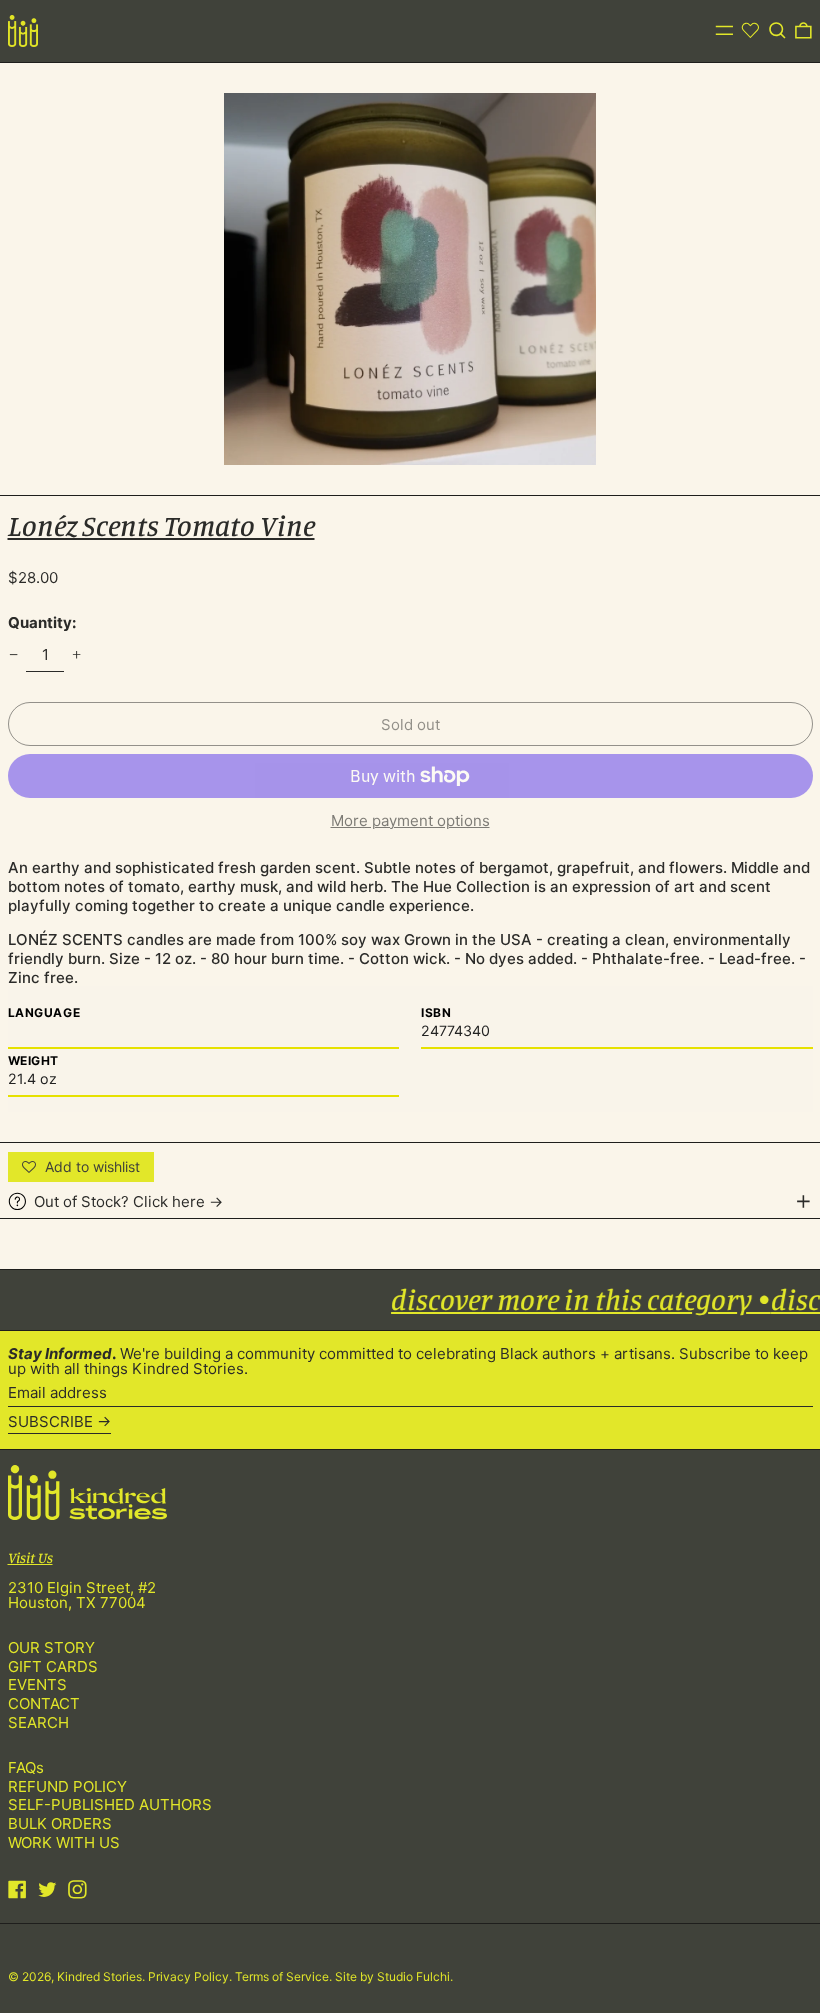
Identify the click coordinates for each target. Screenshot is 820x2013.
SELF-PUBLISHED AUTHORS (110, 1804)
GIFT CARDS (53, 1666)
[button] (777, 31)
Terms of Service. (285, 1976)
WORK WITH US (64, 1842)
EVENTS (37, 1684)
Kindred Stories (99, 1976)
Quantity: (42, 622)
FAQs (26, 1767)
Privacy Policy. (191, 1976)
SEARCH (38, 1722)
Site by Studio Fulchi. (394, 1976)
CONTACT (44, 1703)
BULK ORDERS (60, 1823)
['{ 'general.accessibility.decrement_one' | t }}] (13, 655)
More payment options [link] (410, 820)
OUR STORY (51, 1647)
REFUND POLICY (67, 1786)
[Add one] (77, 655)
